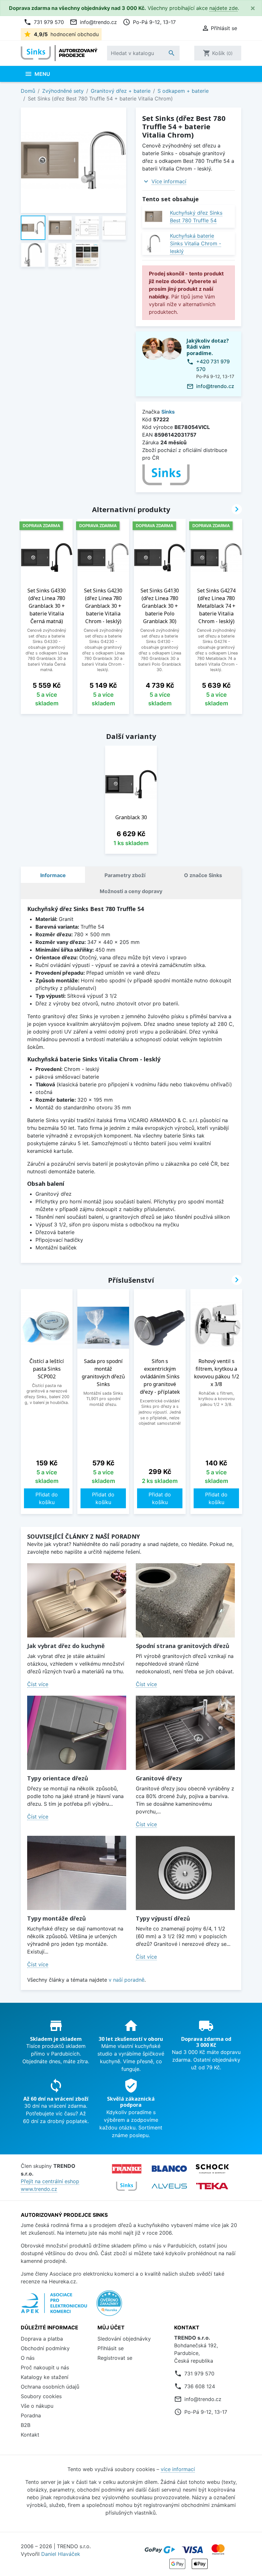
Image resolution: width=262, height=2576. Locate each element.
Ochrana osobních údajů (50, 2387)
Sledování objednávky (124, 2339)
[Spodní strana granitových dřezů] (185, 1601)
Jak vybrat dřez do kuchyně (66, 1646)
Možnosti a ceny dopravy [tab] (131, 891)
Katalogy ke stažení (45, 2377)
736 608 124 (200, 2386)
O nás (28, 2358)
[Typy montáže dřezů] (77, 1873)
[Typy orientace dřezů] (77, 1733)
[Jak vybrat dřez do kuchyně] (77, 1601)
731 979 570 (44, 22)
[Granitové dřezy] (185, 1733)
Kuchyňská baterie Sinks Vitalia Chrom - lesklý (196, 243)
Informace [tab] (53, 875)
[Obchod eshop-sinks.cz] (127, 2186)
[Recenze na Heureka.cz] (109, 2306)
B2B (26, 2425)
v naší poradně (127, 1980)
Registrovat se (115, 2358)
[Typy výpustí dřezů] (185, 1873)
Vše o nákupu (37, 2406)
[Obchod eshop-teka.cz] (212, 2186)
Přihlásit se (111, 2348)
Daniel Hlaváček (61, 2554)
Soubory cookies (41, 2396)
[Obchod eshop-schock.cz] (212, 2169)
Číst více (38, 1684)
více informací (178, 2469)
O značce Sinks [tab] (203, 875)
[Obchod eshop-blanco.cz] (169, 2169)
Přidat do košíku (47, 1498)
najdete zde (223, 8)
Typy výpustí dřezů (163, 1918)
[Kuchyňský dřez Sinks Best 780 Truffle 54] (154, 216)
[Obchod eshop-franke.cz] (127, 2169)
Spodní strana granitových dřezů (183, 1646)
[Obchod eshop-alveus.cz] (169, 2186)
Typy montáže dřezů (57, 1918)
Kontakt (30, 2435)
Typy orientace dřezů (58, 1778)
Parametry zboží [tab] (125, 875)
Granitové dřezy (159, 1778)
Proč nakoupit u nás (45, 2367)
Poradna (31, 2415)
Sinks (168, 412)
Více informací (169, 181)
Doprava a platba (42, 2339)
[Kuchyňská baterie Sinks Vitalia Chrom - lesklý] (154, 244)
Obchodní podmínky (45, 2348)
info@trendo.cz (93, 22)
